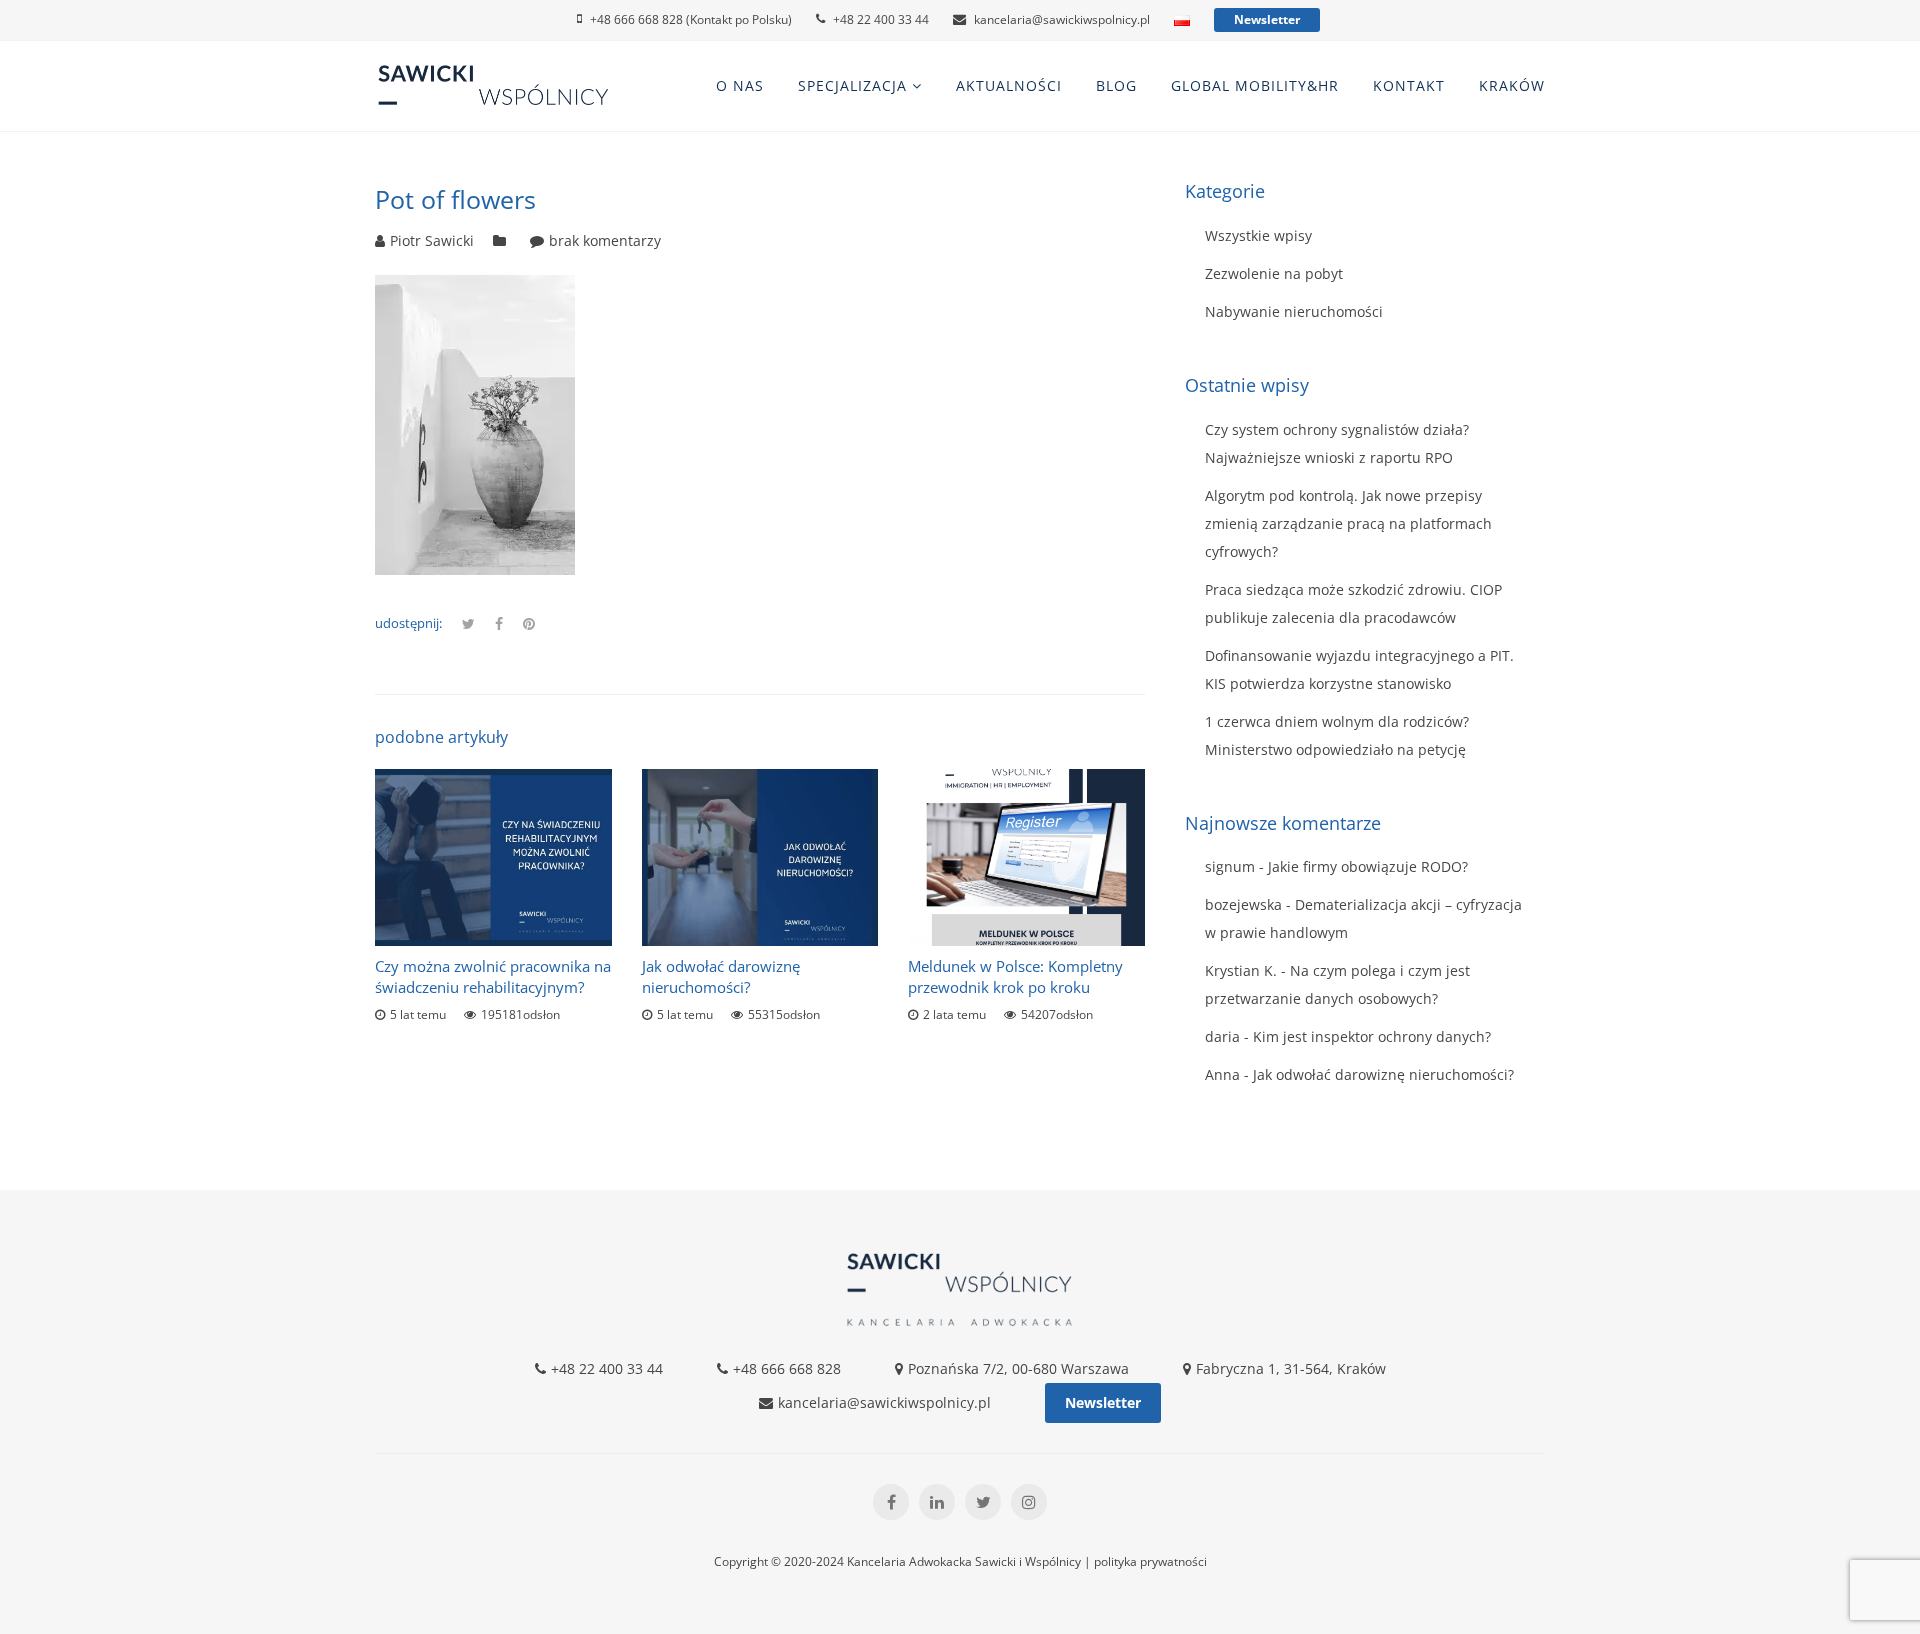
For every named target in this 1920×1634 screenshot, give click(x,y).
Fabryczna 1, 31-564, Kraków (1291, 1368)
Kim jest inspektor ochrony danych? (1372, 1036)
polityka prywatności (1150, 1561)
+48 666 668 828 (787, 1368)
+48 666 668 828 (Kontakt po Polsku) (691, 19)
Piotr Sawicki (432, 240)
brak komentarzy (605, 240)
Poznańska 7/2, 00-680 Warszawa (1018, 1368)
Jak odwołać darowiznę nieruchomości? (721, 976)
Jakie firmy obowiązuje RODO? (1368, 866)
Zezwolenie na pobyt (1274, 273)
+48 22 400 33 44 (881, 19)
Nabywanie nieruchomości (1294, 311)
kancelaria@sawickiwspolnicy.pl (1062, 19)
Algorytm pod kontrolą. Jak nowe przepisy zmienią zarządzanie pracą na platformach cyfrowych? (1348, 523)
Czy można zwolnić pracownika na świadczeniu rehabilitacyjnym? (493, 976)
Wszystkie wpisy (1258, 235)
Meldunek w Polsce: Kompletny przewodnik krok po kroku (1015, 976)
